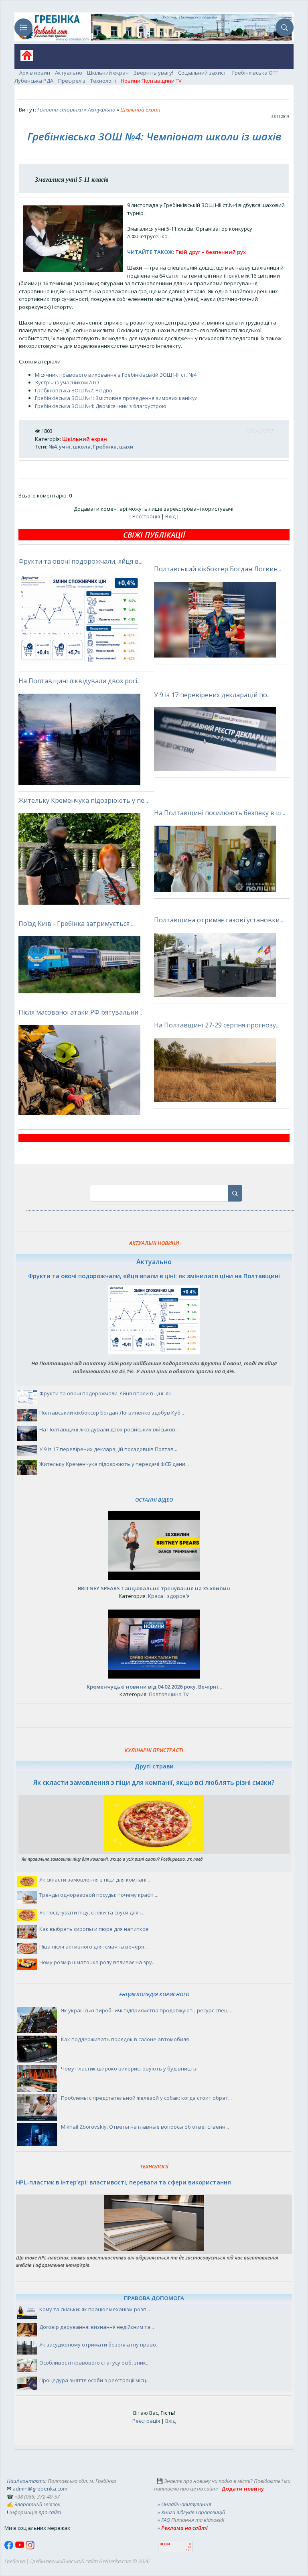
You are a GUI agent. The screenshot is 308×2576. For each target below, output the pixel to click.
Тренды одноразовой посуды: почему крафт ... (99, 1895)
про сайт (50, 2512)
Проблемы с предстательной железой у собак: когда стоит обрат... (146, 2098)
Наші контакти (26, 2481)
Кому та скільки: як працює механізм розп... (95, 2309)
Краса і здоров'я (169, 1596)
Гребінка (105, 447)
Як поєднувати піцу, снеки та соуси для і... (92, 1912)
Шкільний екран (108, 73)
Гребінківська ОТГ (255, 73)
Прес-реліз (72, 81)
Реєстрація (146, 516)
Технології (103, 81)
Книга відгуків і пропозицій (193, 2512)
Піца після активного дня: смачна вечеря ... (94, 1947)
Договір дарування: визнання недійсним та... (97, 2327)
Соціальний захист (203, 73)
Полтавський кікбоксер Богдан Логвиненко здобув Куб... (112, 1413)
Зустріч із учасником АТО (67, 382)
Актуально (69, 73)
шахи (126, 447)
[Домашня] (24, 58)
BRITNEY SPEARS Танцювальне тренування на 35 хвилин (154, 1588)
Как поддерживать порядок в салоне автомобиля (125, 2039)
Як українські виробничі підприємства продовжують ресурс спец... (146, 2010)
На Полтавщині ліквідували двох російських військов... (109, 1429)
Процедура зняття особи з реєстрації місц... (94, 2380)
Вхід (170, 516)
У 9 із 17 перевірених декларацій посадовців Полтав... (108, 1449)
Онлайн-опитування (186, 2504)
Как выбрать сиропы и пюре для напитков (94, 1929)
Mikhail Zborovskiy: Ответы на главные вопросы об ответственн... (145, 2127)
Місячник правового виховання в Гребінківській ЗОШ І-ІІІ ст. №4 (116, 375)
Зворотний (28, 2504)
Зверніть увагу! (153, 73)
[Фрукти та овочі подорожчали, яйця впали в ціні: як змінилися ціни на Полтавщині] (154, 1352)
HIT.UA (165, 2544)
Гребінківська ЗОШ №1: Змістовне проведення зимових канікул (116, 398)
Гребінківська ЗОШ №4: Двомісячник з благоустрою (101, 406)
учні (65, 447)
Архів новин (35, 73)
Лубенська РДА (34, 81)
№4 (53, 447)
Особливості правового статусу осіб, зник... (94, 2363)
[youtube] (20, 2548)
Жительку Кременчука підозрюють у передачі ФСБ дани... (114, 1464)
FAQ (166, 2520)
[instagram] (30, 2548)
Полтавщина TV (169, 1694)
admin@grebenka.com (40, 2489)
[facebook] (10, 2548)
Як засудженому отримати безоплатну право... (99, 2345)
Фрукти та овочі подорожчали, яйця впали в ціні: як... (107, 1393)
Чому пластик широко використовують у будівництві (129, 2069)
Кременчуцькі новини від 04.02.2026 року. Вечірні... (154, 1687)
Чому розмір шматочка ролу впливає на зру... (97, 1962)
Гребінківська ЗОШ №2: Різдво (74, 390)
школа (82, 447)
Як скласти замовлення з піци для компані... (95, 1880)
